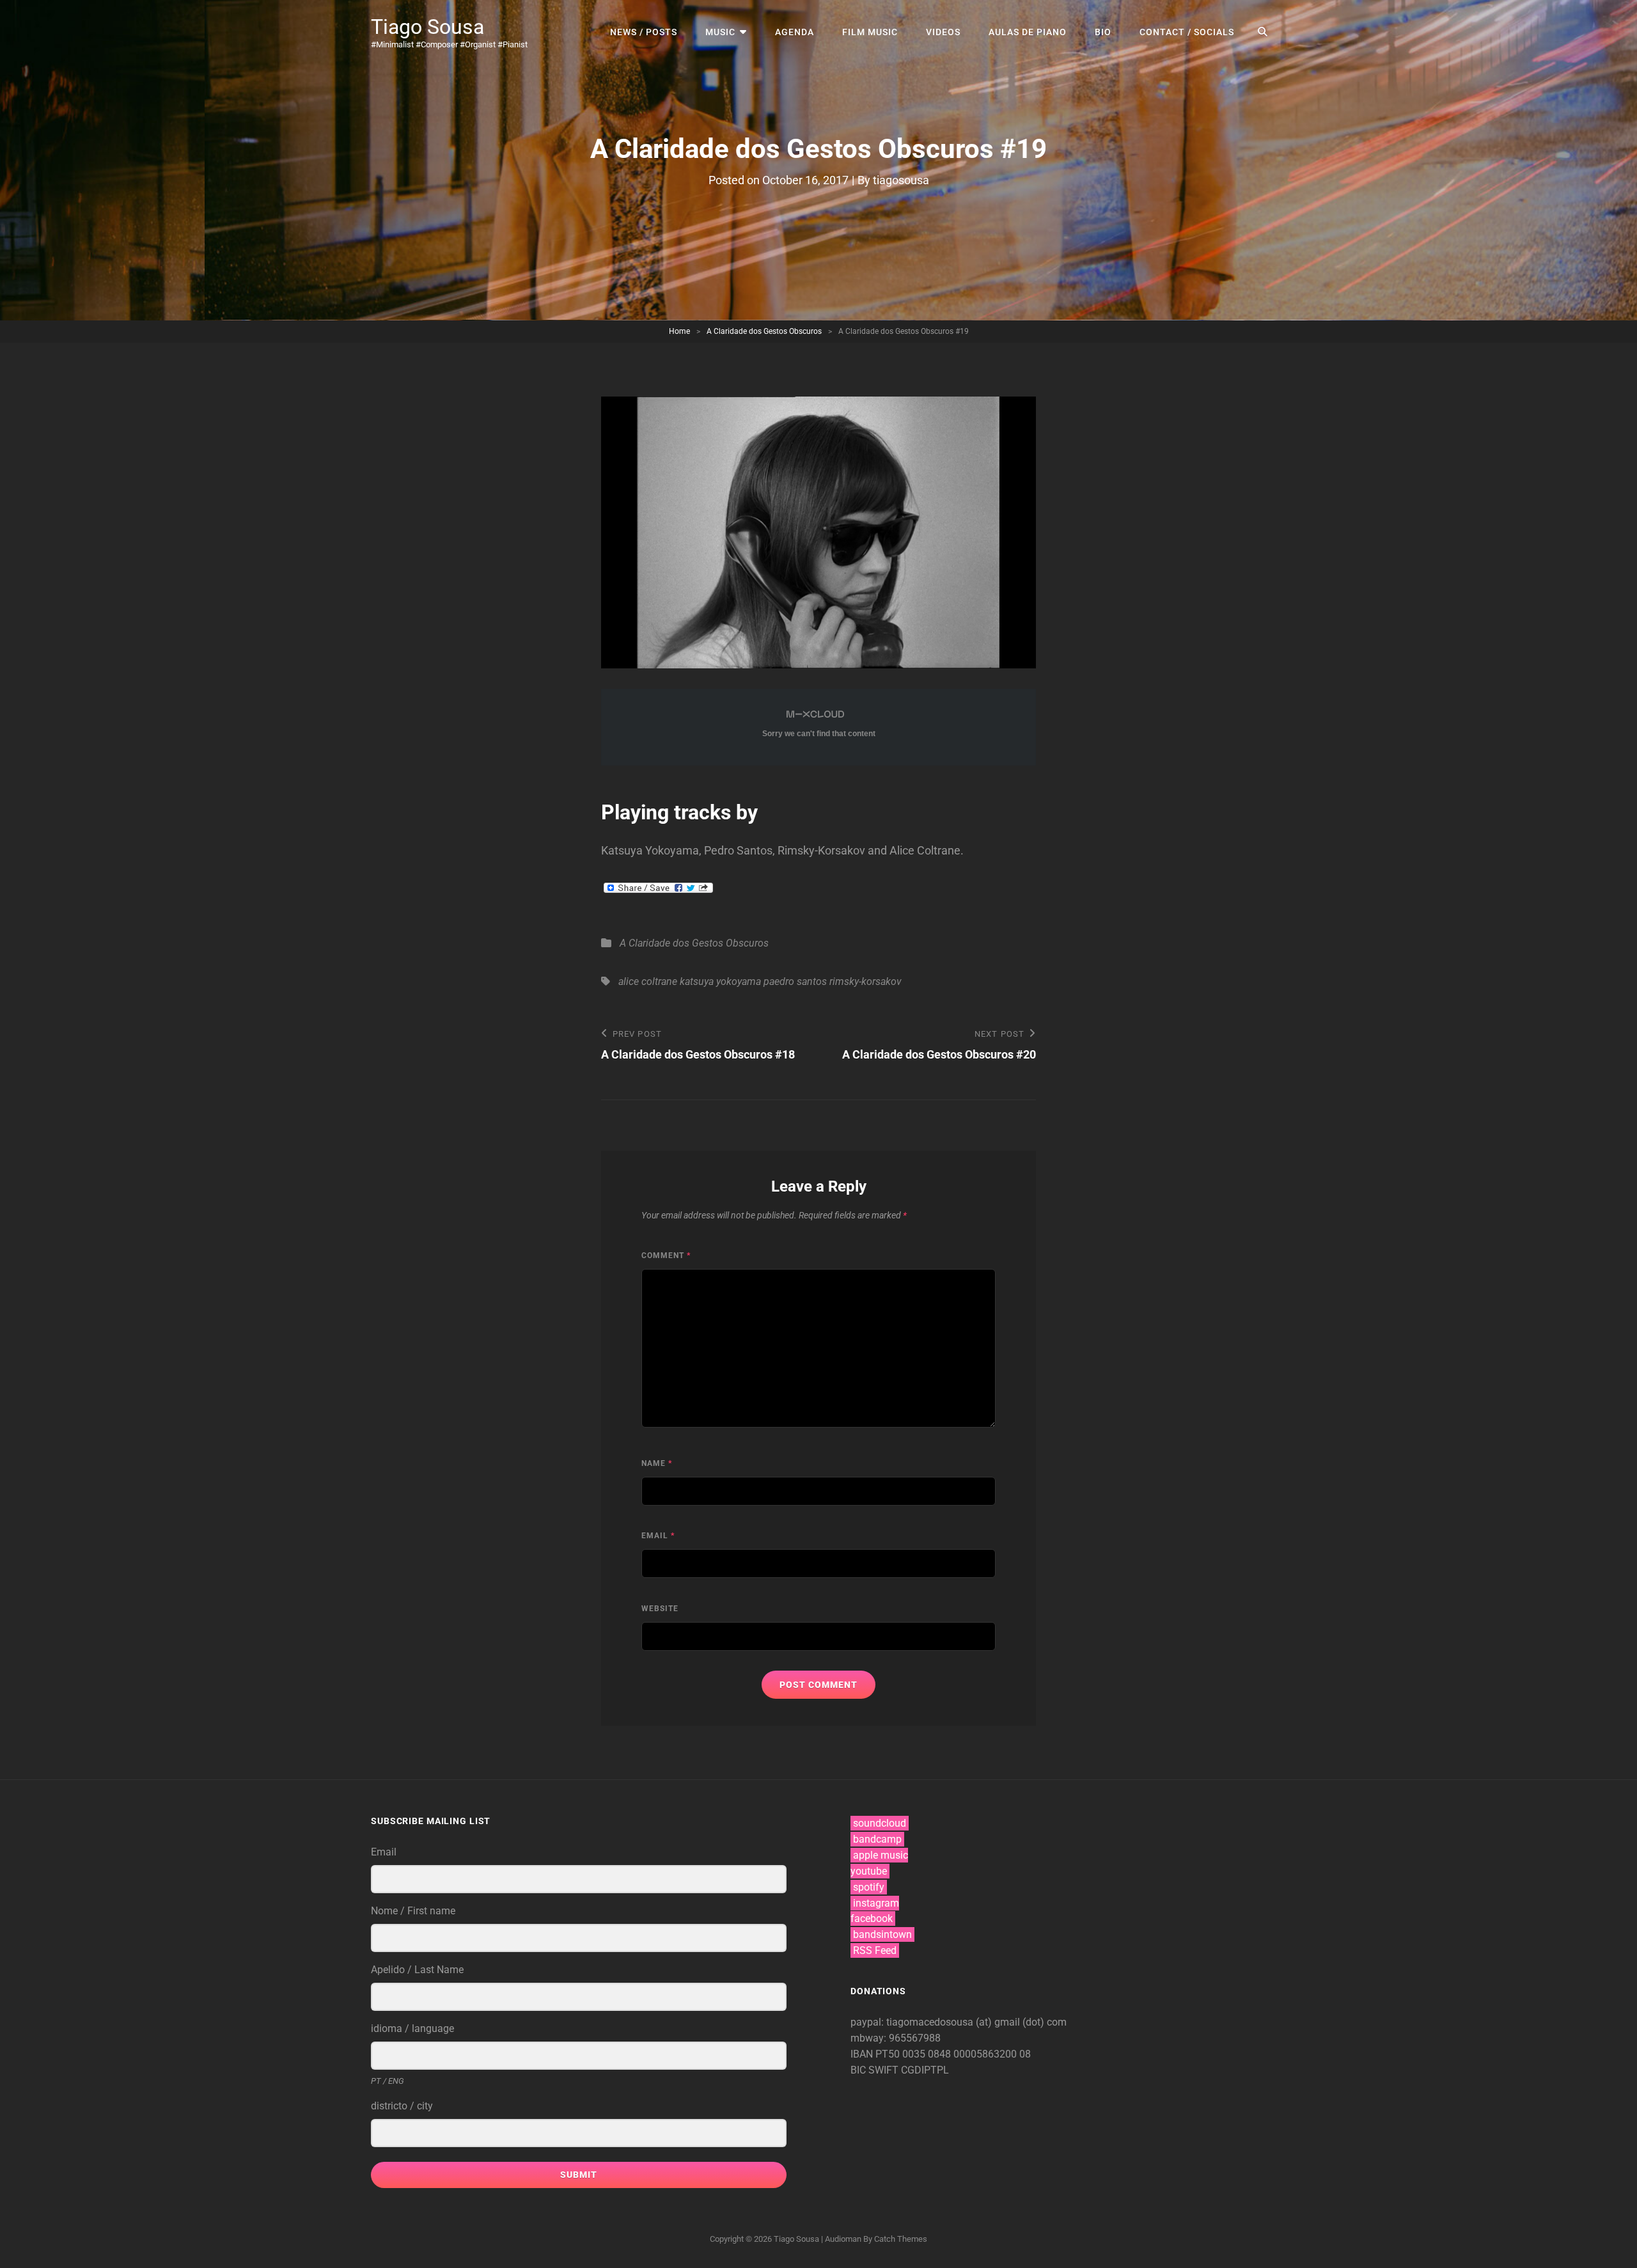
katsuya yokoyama (720, 981)
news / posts (644, 32)
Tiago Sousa (427, 27)
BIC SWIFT (876, 2070)
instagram (876, 1903)
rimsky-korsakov (865, 981)
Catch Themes (901, 2239)
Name (657, 1463)
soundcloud (880, 1823)
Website (660, 1609)
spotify (869, 1887)
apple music (881, 1855)
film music (870, 32)
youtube (869, 1871)
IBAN (863, 2054)
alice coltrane (648, 981)
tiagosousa (901, 180)
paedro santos (795, 981)
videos (943, 32)
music (720, 32)
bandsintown (882, 1934)
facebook (872, 1918)
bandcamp (877, 1839)
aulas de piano (1028, 32)
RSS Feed (875, 1950)
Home (679, 331)
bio (1103, 32)
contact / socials (1187, 32)
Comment (666, 1256)
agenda (795, 32)
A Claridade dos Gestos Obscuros (764, 331)
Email (658, 1536)
